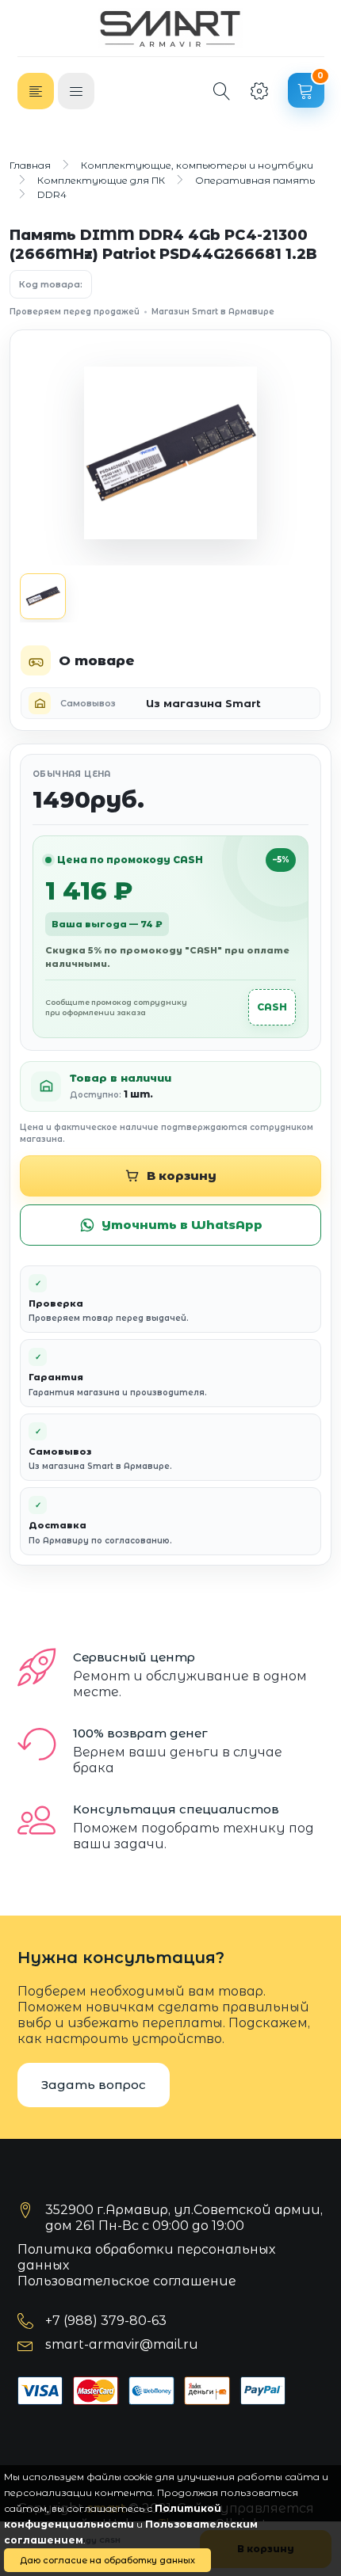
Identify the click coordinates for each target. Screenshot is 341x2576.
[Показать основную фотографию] (43, 596)
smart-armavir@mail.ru (122, 2344)
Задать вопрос (94, 2085)
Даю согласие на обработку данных (107, 2560)
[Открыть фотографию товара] (170, 453)
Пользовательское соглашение (127, 2281)
